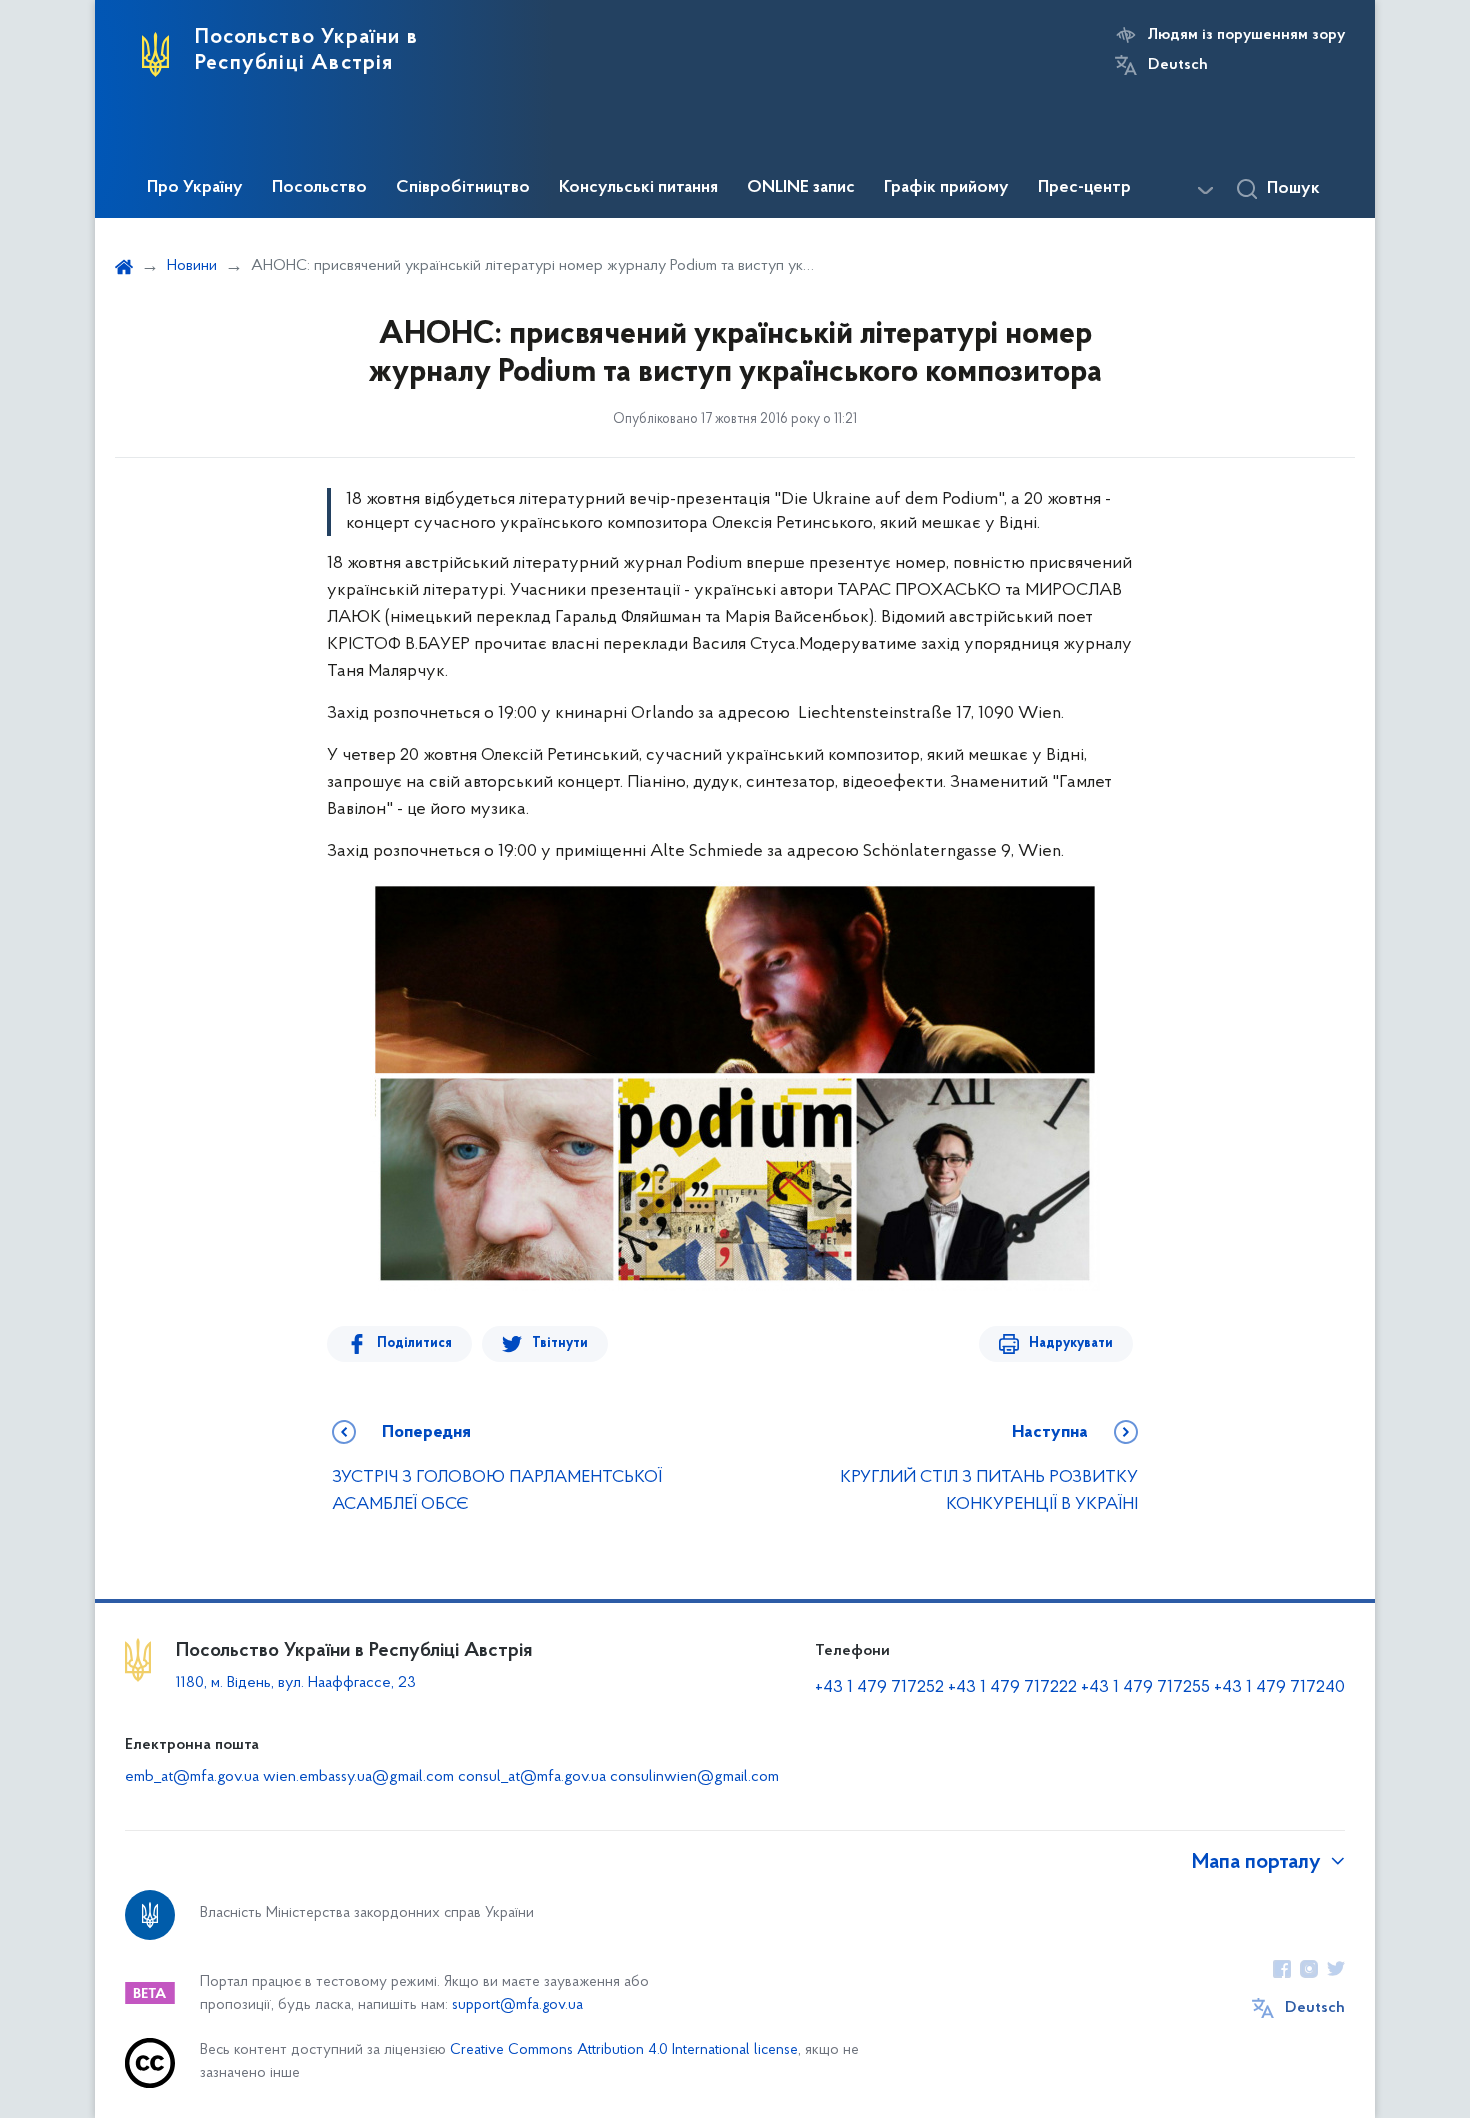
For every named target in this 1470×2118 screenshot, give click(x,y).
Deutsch (1178, 65)
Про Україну (195, 188)
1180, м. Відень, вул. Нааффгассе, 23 (296, 1683)
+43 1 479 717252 (879, 1688)
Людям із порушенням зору (1246, 35)
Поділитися (414, 1343)
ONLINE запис (801, 188)
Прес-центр (1084, 188)
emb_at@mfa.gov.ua (192, 1777)
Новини (192, 266)
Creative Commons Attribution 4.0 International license (624, 2050)
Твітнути (560, 1343)
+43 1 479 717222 (1012, 1688)
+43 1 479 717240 (1279, 1688)
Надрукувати (1071, 1343)
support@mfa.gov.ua (517, 2005)
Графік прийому (946, 188)
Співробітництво (463, 188)
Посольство (319, 188)
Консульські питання (638, 188)
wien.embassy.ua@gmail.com (358, 1777)
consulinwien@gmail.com (694, 1777)
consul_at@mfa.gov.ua (532, 1777)
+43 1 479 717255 (1145, 1688)
